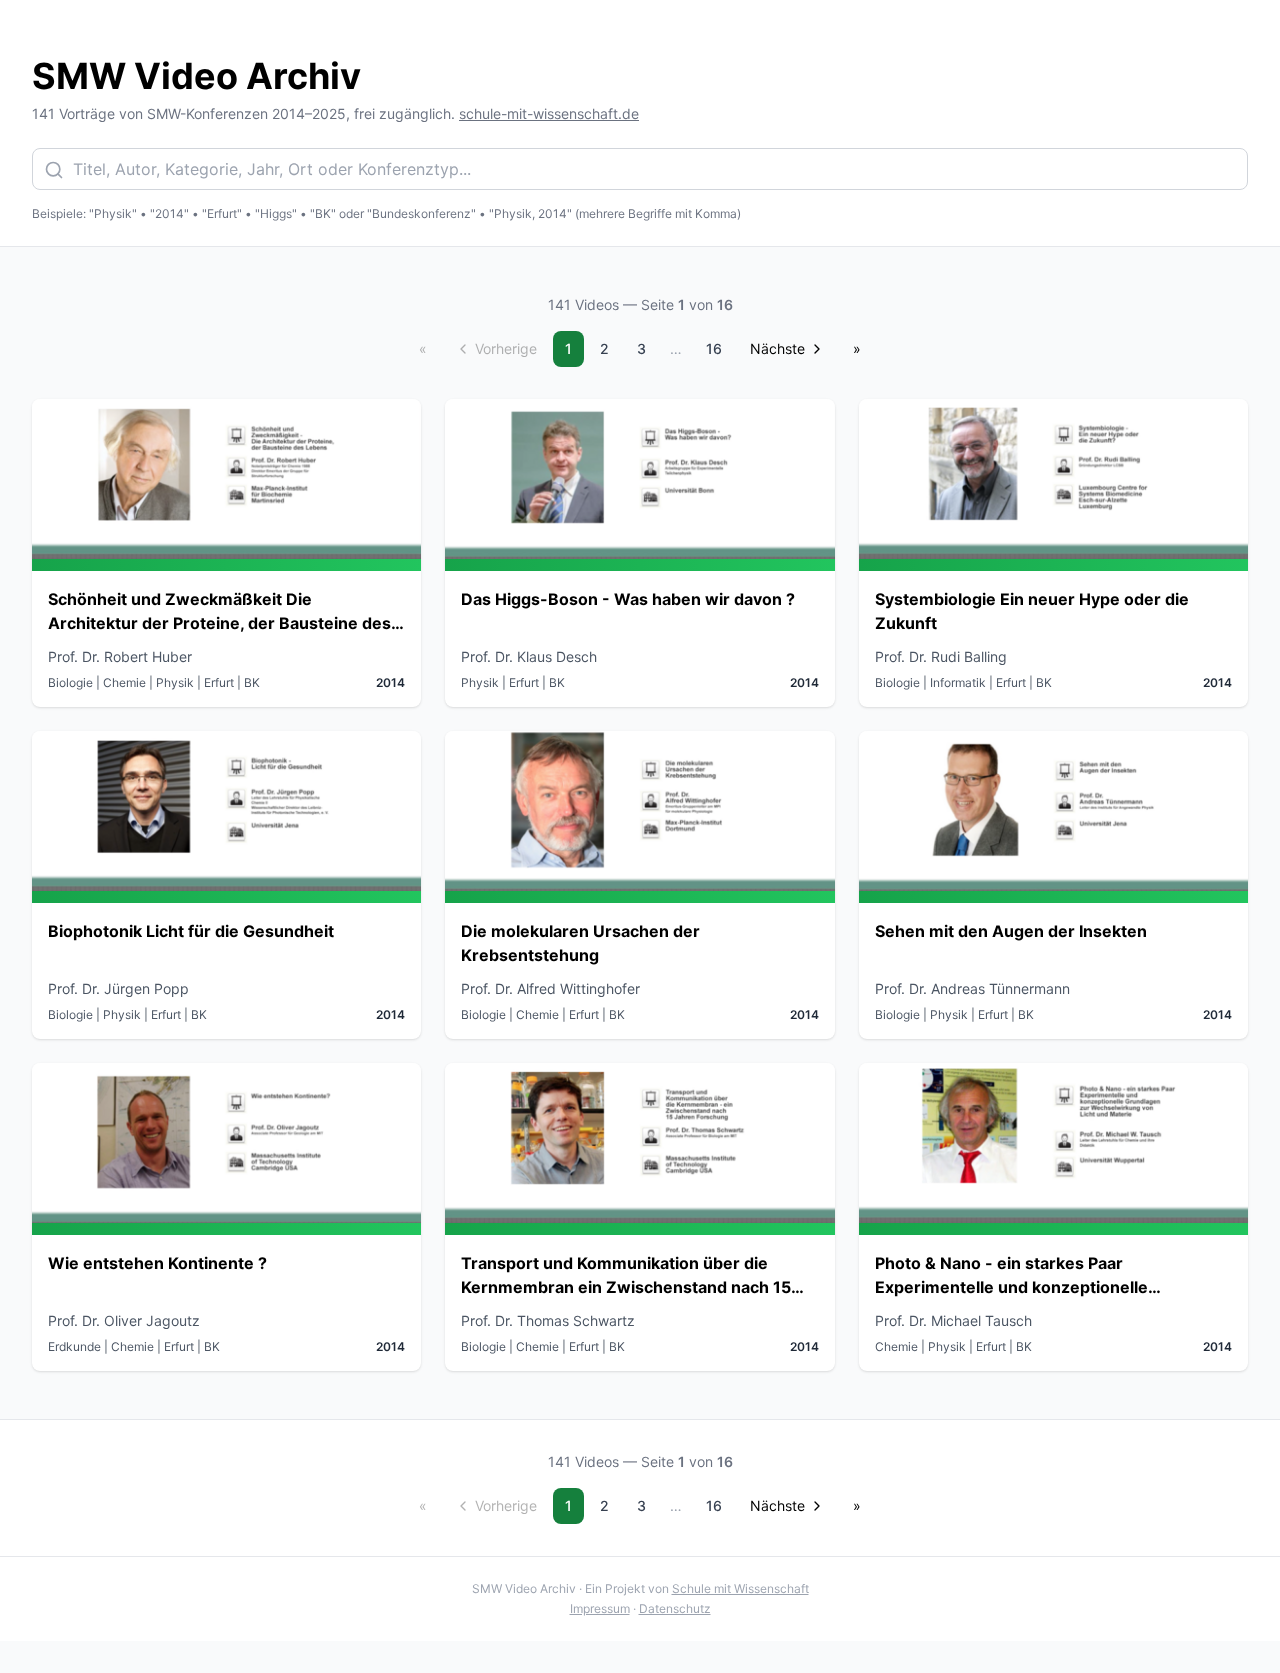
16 (714, 348)
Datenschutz (675, 1608)
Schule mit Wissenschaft (740, 1588)
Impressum (600, 1608)
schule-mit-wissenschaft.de (549, 113)
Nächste (777, 348)
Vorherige (506, 348)
